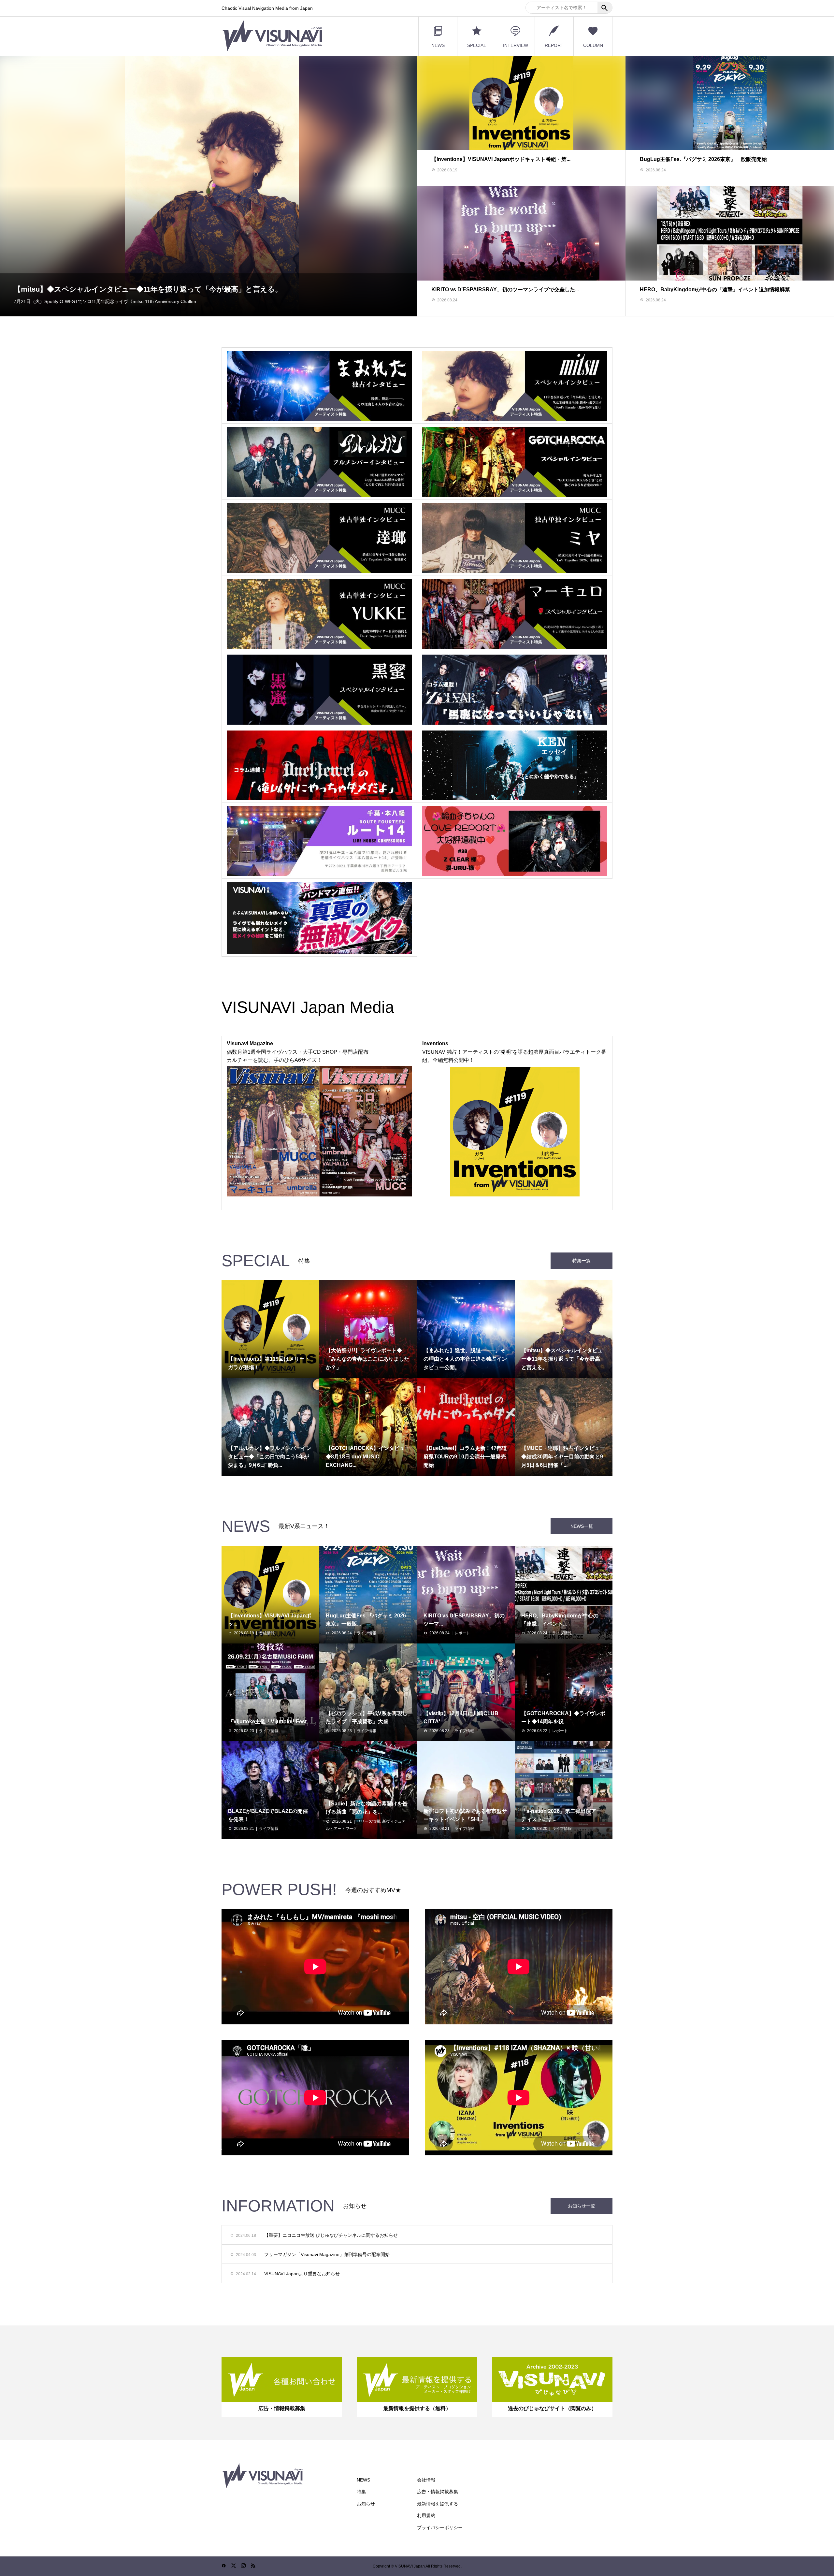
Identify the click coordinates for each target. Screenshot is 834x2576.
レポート (462, 1633)
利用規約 (426, 2515)
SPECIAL (477, 45)
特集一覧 (582, 1261)
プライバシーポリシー (440, 2527)
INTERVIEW (516, 45)
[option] (208, 186)
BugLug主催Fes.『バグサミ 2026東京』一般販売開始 (703, 159)
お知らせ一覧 (582, 2206)
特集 (361, 2492)
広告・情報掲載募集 (438, 2492)
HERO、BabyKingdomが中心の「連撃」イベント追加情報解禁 (715, 289)
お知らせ (366, 2504)
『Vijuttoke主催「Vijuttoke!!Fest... (269, 1722)
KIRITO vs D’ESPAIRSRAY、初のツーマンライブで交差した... (505, 289)
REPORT (554, 45)
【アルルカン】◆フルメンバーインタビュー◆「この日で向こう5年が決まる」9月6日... (156, 289)
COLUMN (593, 45)
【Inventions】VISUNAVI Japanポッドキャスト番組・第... (501, 159)
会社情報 (426, 2480)
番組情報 (267, 1633)
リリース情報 (368, 1821)
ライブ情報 (367, 1633)
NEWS (438, 45)
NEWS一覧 (582, 1526)
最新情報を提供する (438, 2504)
